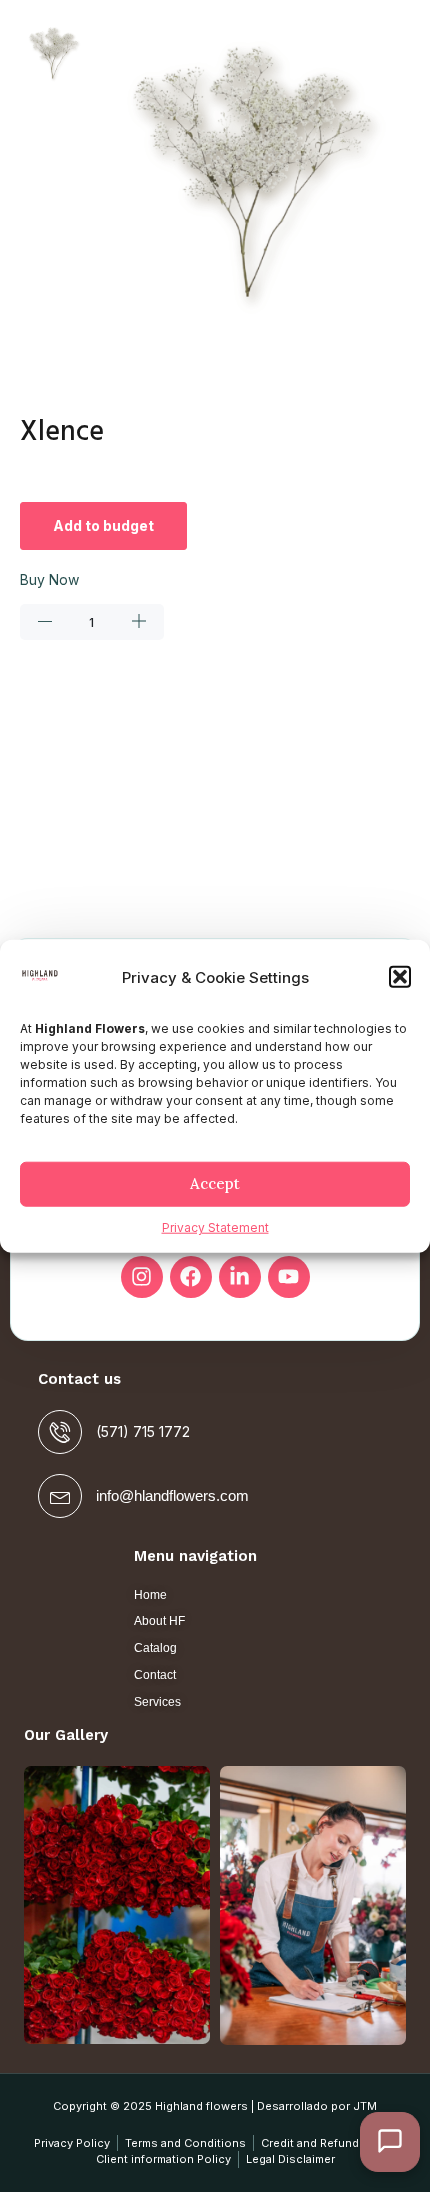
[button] (400, 977)
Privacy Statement (215, 1227)
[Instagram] (142, 1277)
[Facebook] (191, 1277)
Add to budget (103, 525)
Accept (215, 1183)
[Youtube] (289, 1277)
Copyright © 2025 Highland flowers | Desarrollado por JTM (215, 2106)
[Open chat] (390, 2142)
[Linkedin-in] (240, 1277)
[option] (54, 54)
